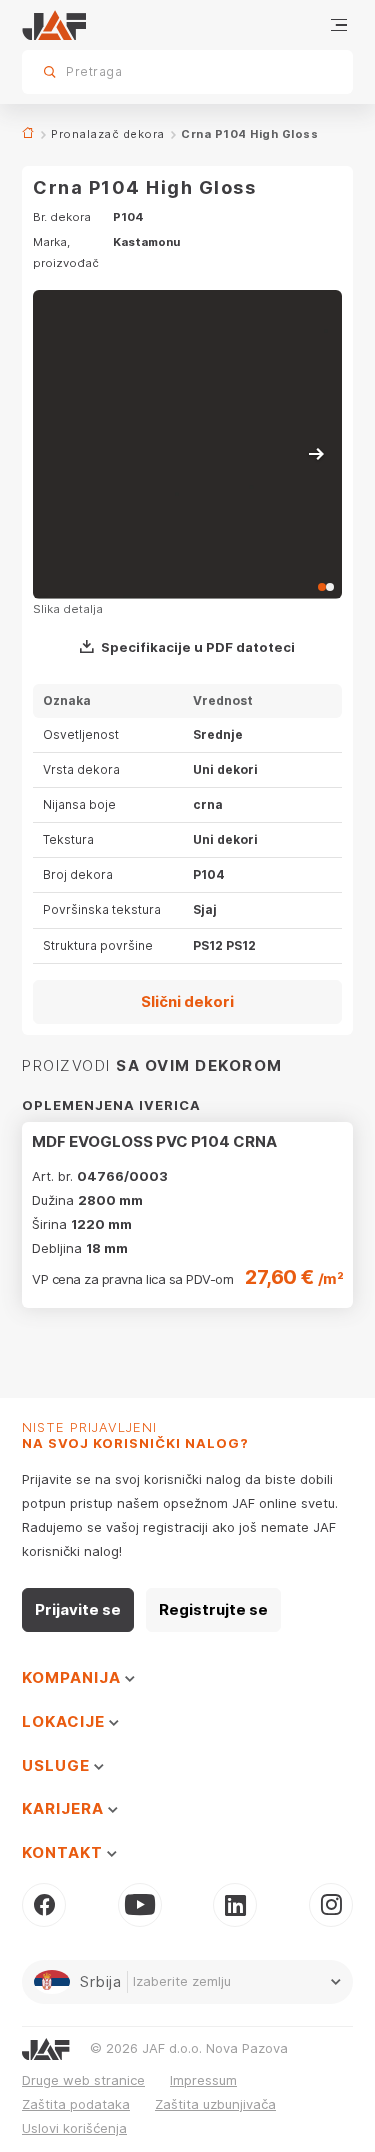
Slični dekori (187, 1001)
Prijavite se (78, 1609)
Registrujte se (213, 1609)
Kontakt (64, 1852)
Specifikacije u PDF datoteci (198, 647)
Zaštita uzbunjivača (215, 2104)
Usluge (58, 1765)
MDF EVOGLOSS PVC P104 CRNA (154, 1141)
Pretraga (303, 71)
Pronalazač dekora (108, 134)
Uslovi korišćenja (74, 2128)
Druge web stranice (83, 2080)
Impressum (203, 2080)
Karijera (65, 1808)
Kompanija (73, 1677)
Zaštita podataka (76, 2104)
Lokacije (65, 1721)
